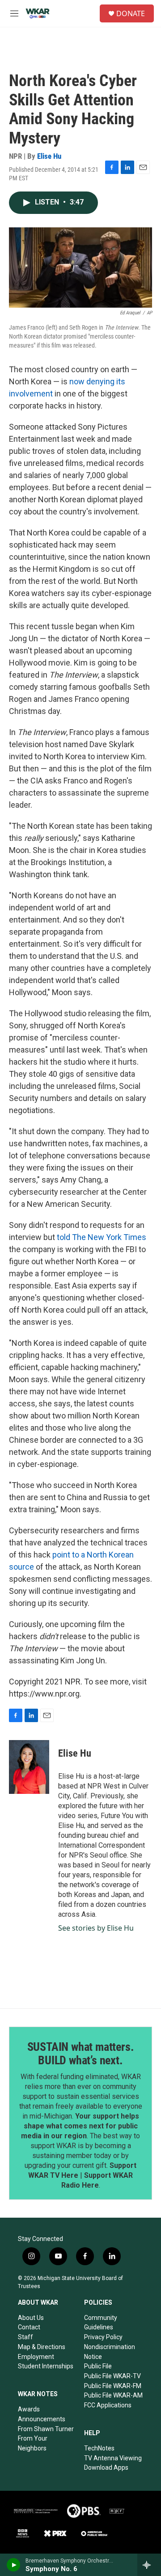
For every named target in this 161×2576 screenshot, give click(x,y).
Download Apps (106, 2467)
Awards (29, 2409)
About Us (31, 2318)
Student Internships (46, 2366)
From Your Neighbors (33, 2443)
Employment (36, 2357)
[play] (14, 2565)
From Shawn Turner (46, 2429)
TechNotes (99, 2448)
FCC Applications (108, 2405)
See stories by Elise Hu (96, 1928)
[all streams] (149, 2565)
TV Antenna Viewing (113, 2458)
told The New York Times (102, 1237)
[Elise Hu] (29, 1767)
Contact (29, 2327)
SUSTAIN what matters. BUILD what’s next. (81, 2054)
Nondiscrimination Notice (110, 2352)
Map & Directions (42, 2347)
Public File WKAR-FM (113, 2386)
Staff (25, 2337)
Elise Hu (49, 156)
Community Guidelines (101, 2323)
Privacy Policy (103, 2337)
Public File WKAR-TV (112, 2376)
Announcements (42, 2419)
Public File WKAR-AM (113, 2395)
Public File (98, 2366)
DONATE (131, 13)
